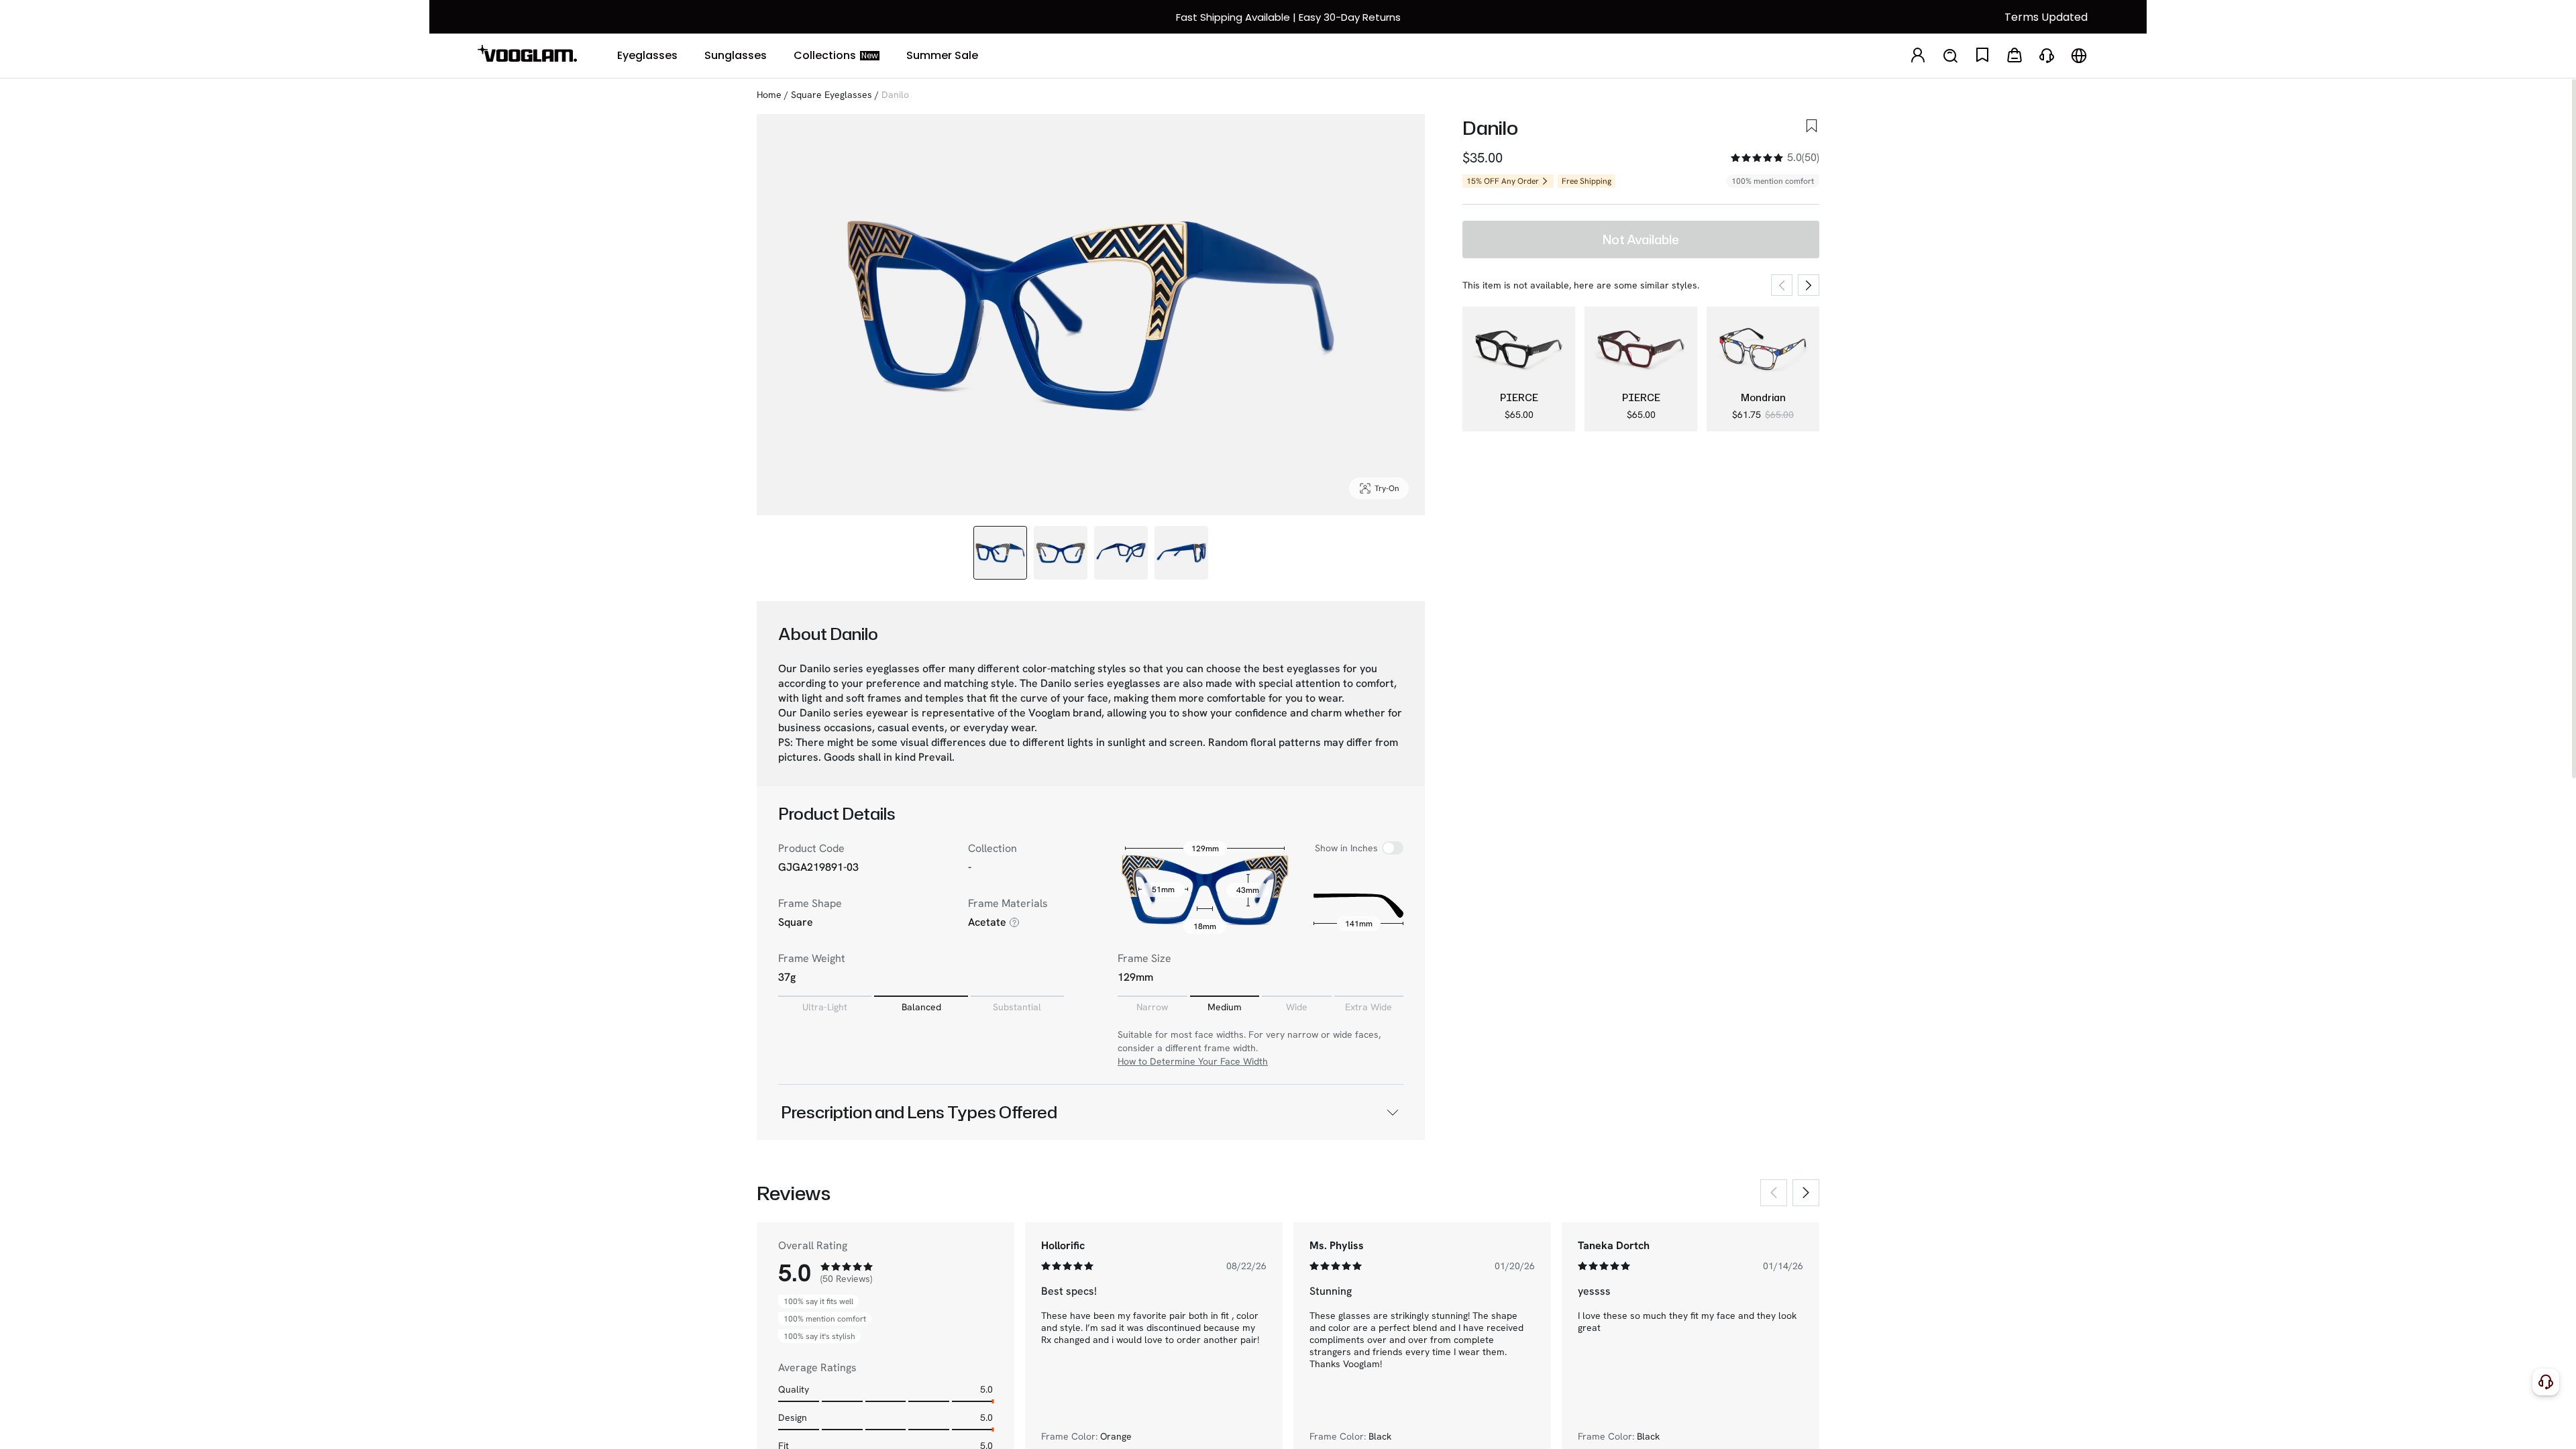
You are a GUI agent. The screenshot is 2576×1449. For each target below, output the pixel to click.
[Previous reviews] (1774, 1193)
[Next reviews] (1806, 1193)
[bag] (2015, 56)
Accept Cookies (2450, 1427)
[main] (1288, 1428)
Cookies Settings (2268, 1427)
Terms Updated (2046, 17)
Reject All (2359, 1427)
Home (769, 95)
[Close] (2558, 1421)
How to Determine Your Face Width (1193, 1061)
